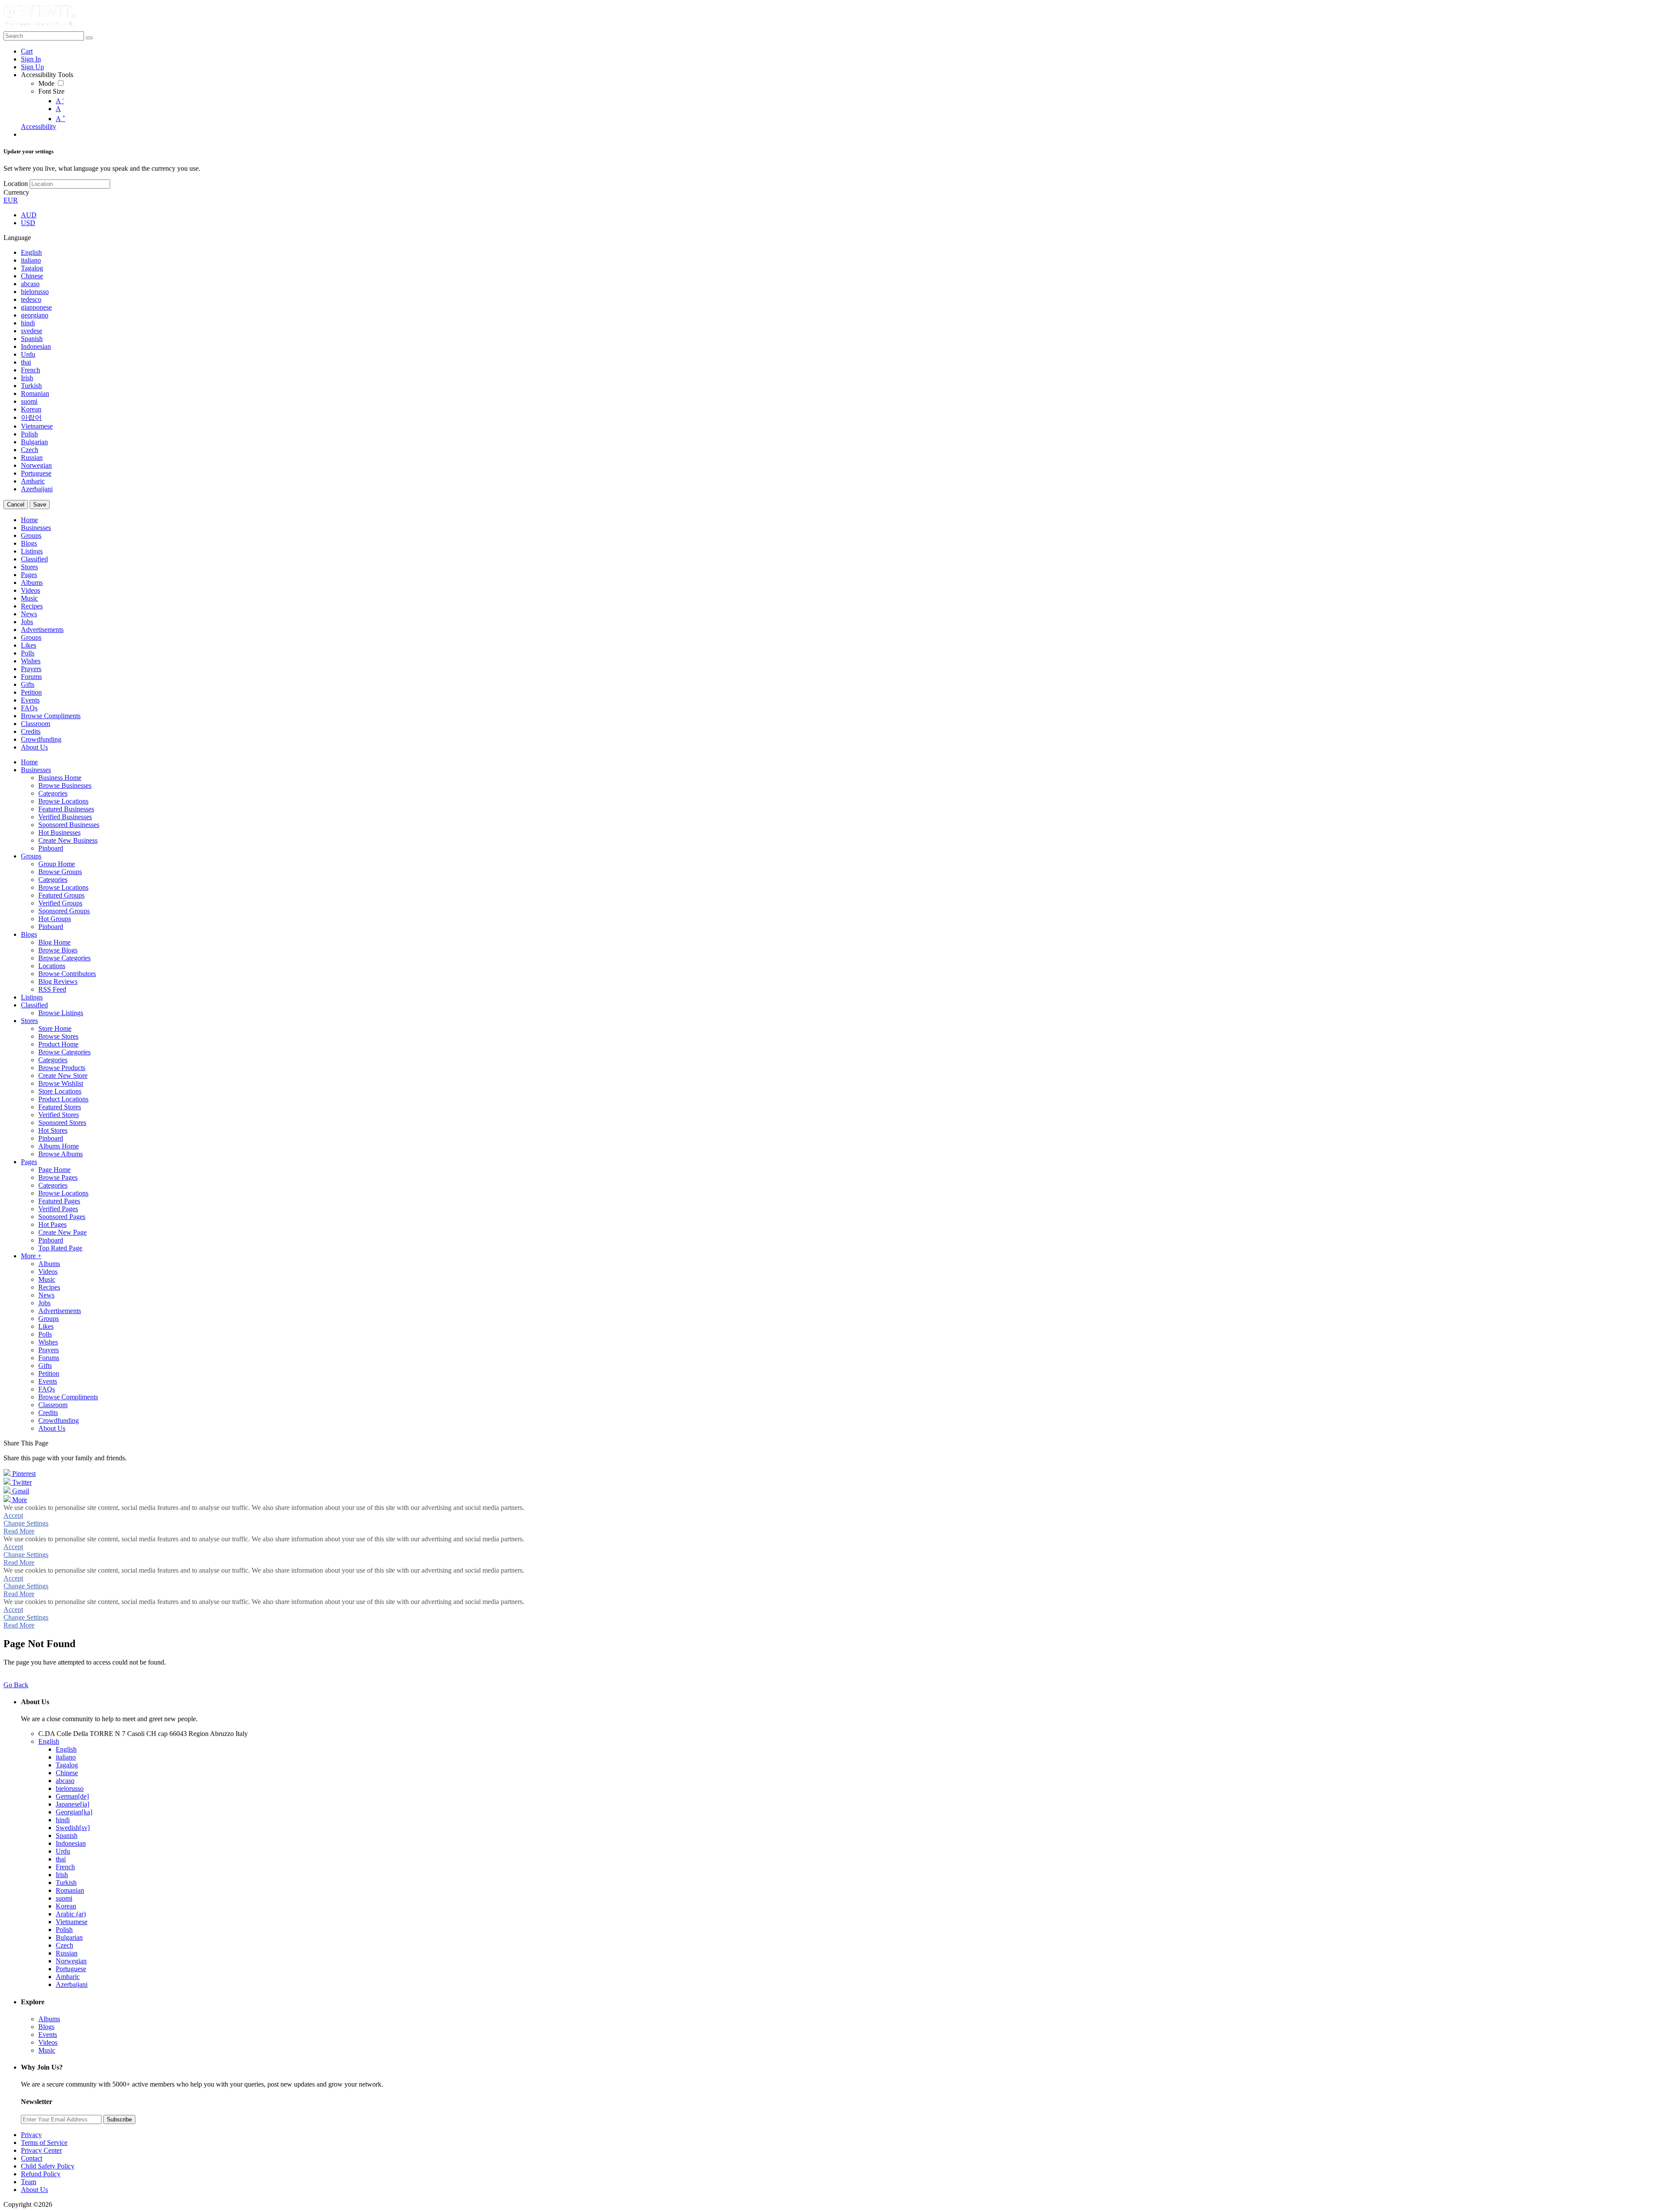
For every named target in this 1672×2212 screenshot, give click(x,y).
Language (17, 238)
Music (47, 2050)
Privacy (31, 2135)
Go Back (16, 1685)
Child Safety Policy (48, 2166)
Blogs (46, 2027)
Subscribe (119, 2119)
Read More (19, 1531)
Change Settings (26, 1523)
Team (29, 2182)
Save (40, 505)
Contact (32, 2158)
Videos (48, 2042)
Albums (49, 2019)
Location (16, 184)
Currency (16, 192)
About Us (34, 2190)
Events (48, 2035)
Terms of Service (44, 2143)
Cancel (16, 505)
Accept (13, 1515)
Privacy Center (41, 2150)
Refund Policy (41, 2174)
